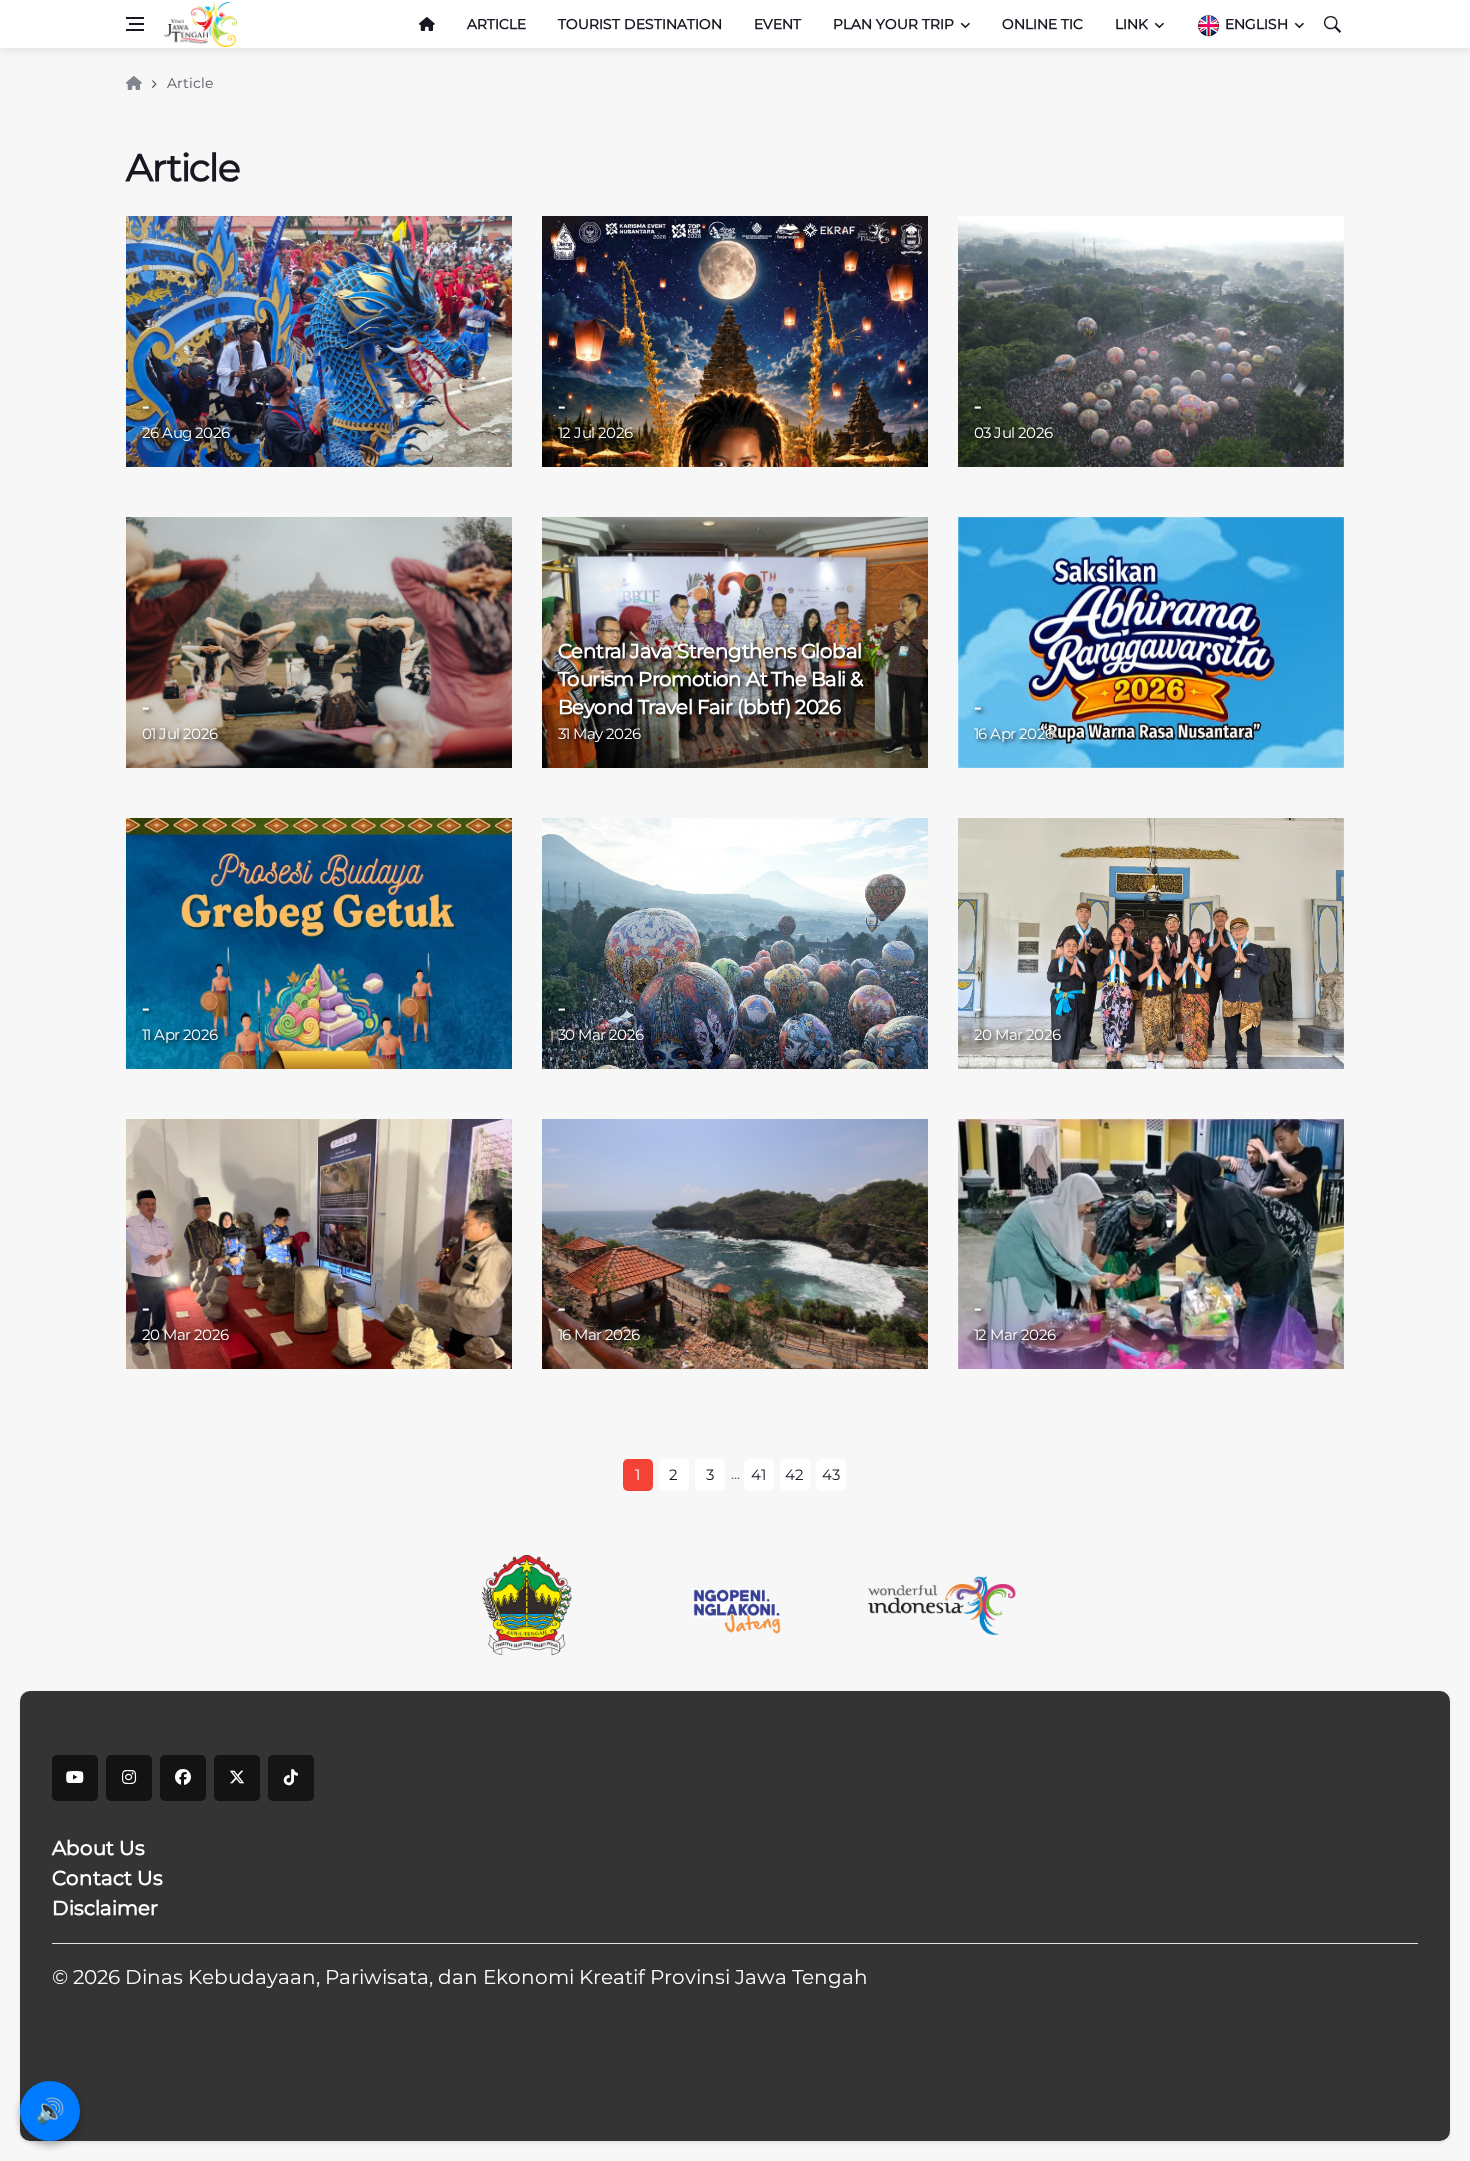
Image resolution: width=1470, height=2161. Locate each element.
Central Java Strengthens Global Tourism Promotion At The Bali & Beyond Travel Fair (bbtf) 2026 (710, 679)
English (1254, 24)
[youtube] (75, 1778)
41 (758, 1474)
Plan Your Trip (893, 24)
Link (1131, 24)
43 (831, 1474)
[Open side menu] (135, 24)
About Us (98, 1848)
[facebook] (183, 1778)
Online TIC (1042, 24)
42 (794, 1474)
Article (496, 24)
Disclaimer (105, 1908)
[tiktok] (291, 1778)
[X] (237, 1778)
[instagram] (129, 1778)
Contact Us (107, 1878)
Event (777, 24)
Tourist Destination (640, 24)
